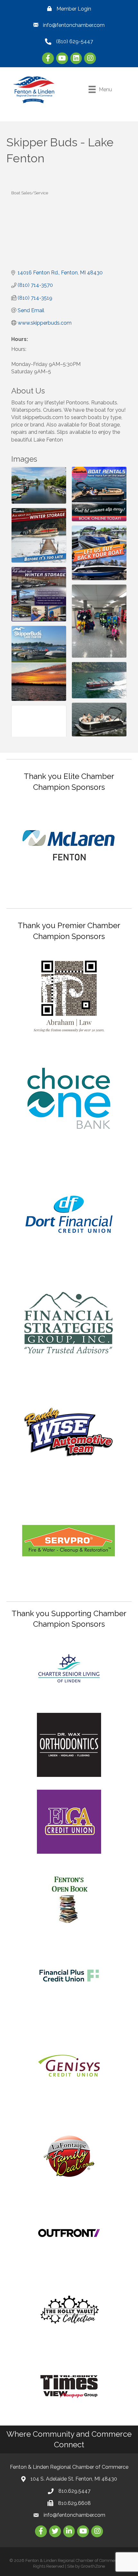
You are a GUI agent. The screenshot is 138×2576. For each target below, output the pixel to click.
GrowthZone (93, 2566)
